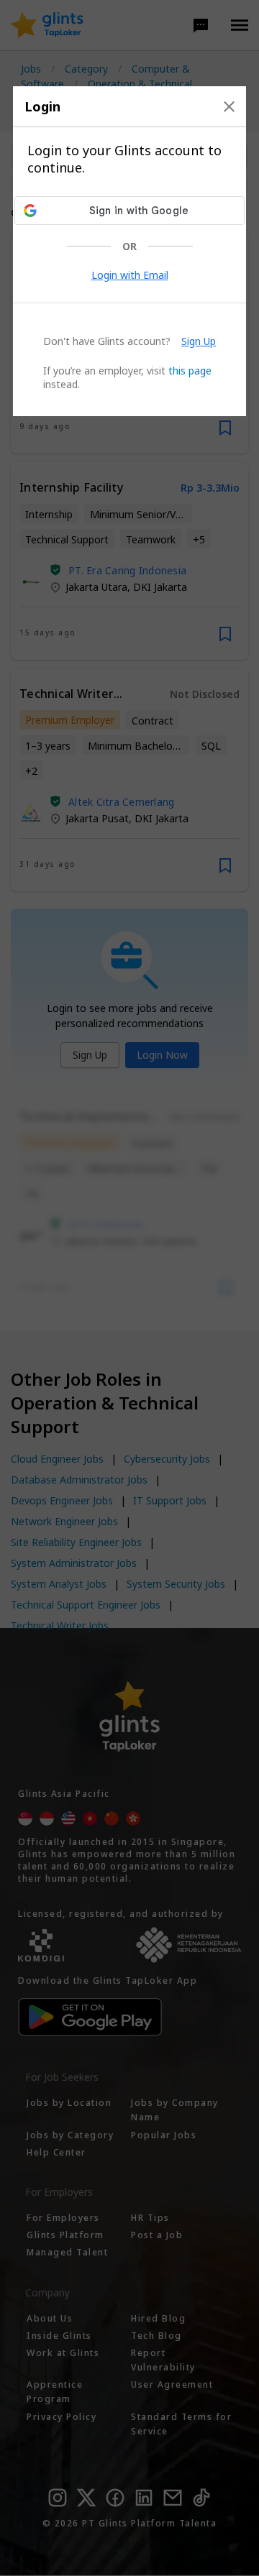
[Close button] (229, 106)
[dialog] (129, 251)
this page (190, 371)
